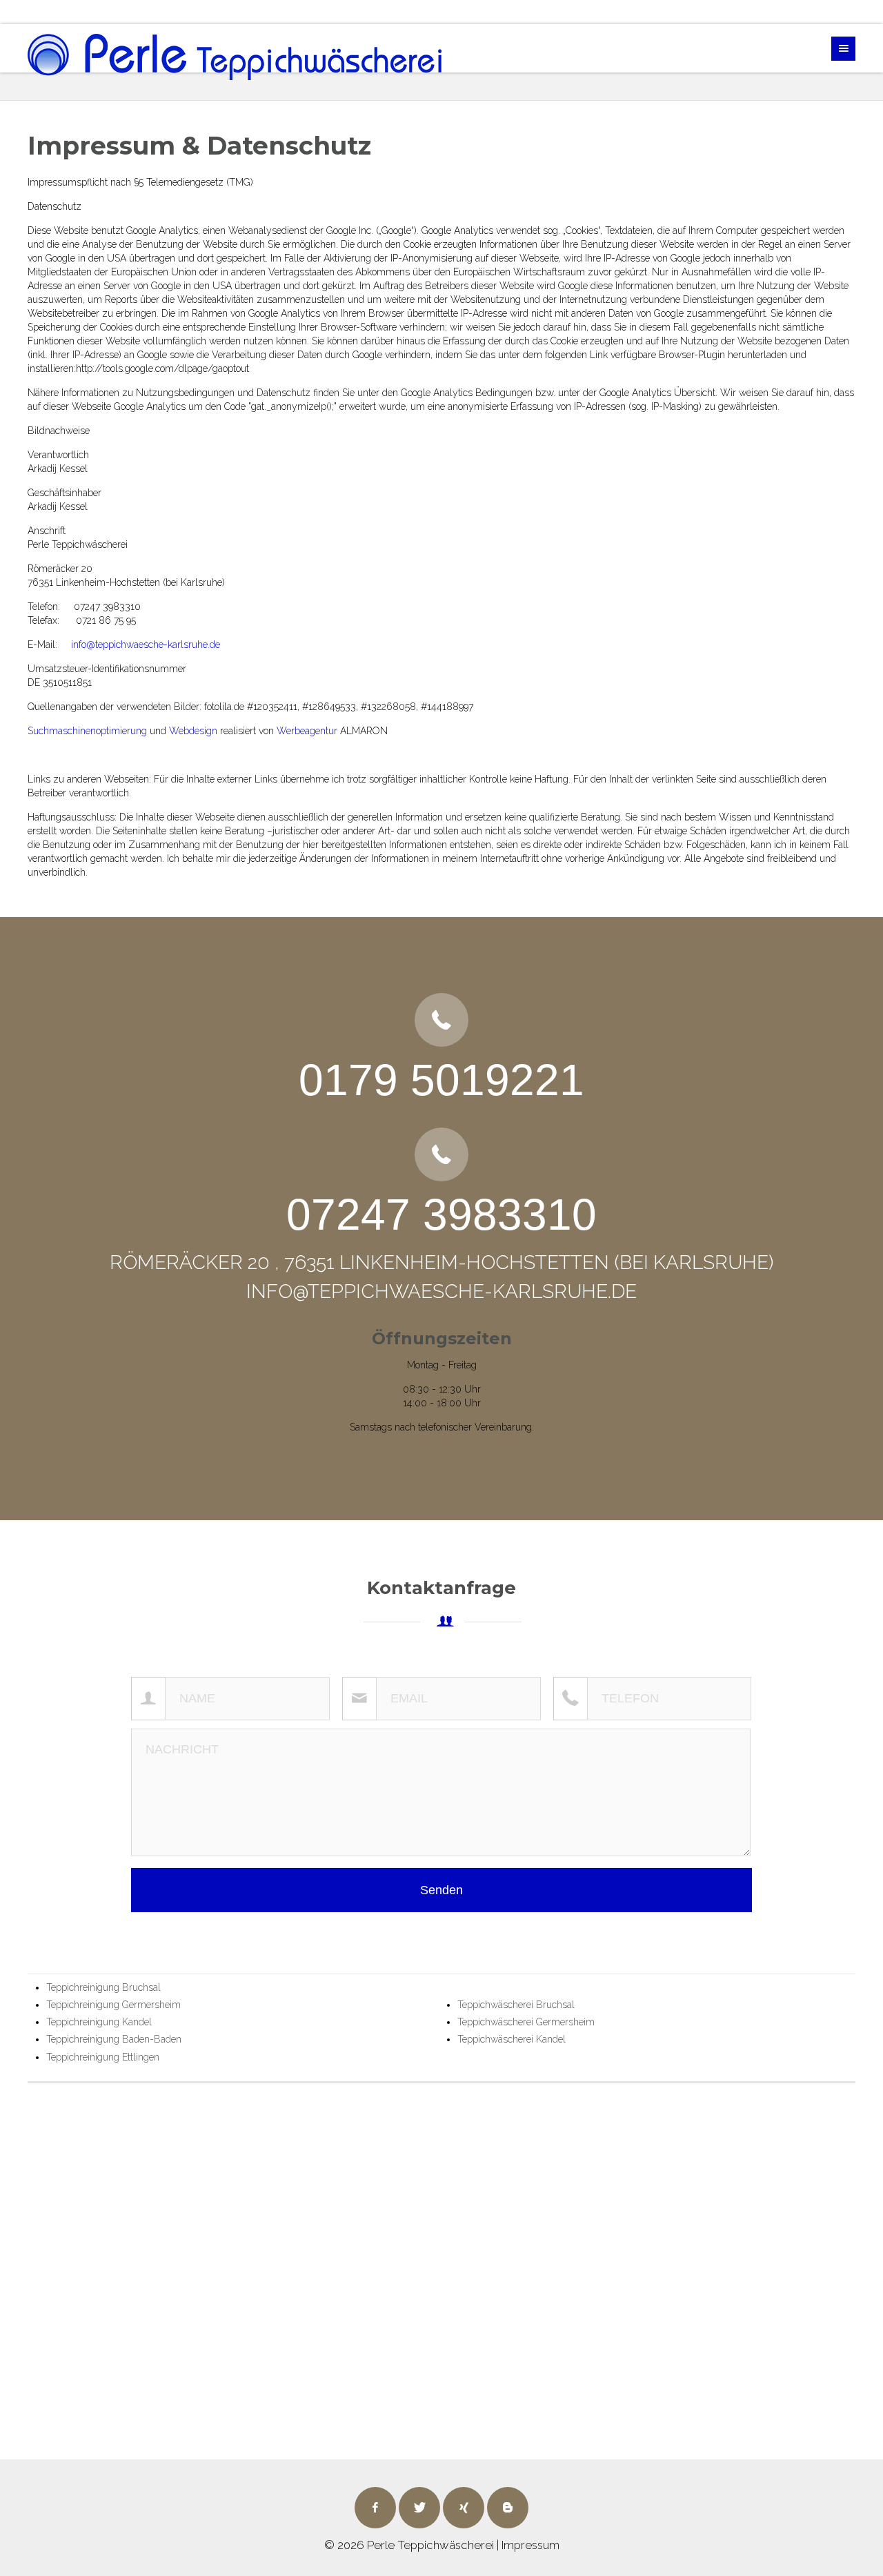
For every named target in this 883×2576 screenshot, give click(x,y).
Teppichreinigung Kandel (99, 2022)
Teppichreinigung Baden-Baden (114, 2039)
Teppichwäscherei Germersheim (526, 2022)
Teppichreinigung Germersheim (113, 2005)
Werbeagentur (307, 731)
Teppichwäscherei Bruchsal (516, 2005)
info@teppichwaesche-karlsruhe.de (146, 645)
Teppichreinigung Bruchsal (103, 1987)
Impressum (530, 2545)
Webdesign (193, 731)
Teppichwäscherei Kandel (512, 2039)
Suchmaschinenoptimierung (87, 731)
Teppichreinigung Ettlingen (103, 2057)
